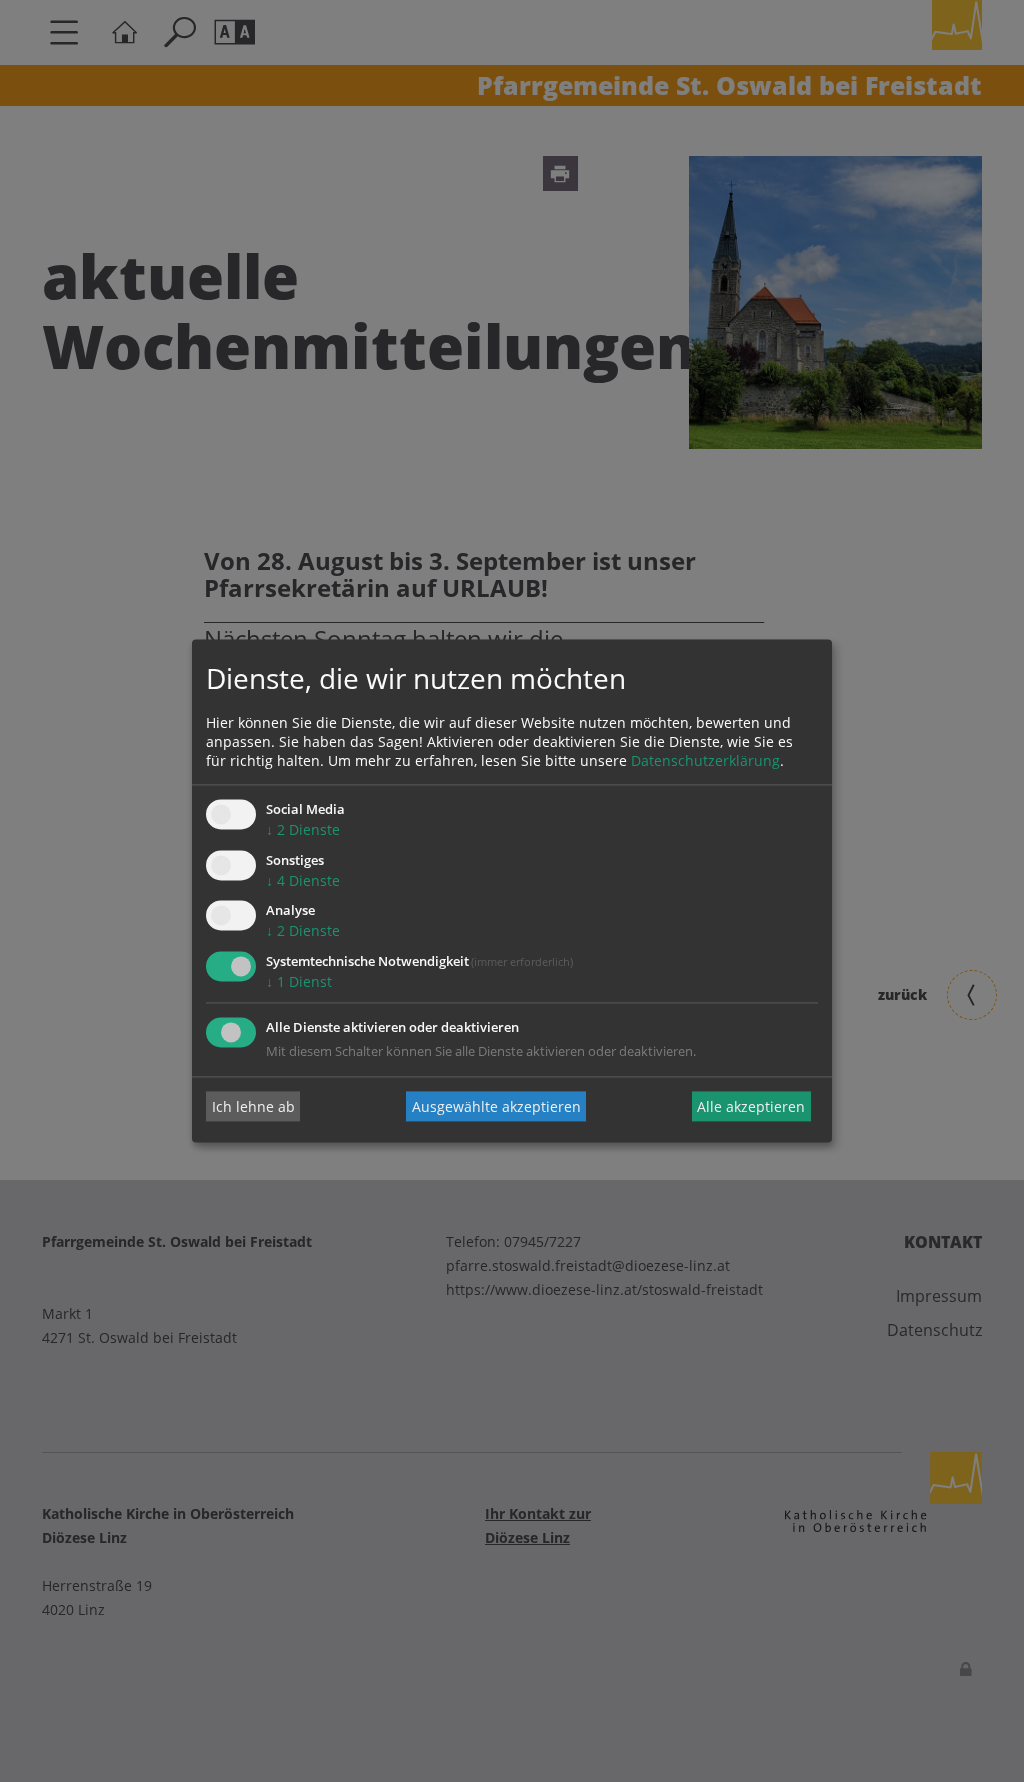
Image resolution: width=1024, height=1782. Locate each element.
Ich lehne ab (253, 1106)
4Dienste (303, 880)
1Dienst (299, 982)
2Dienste (303, 829)
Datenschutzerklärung (705, 760)
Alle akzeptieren (751, 1106)
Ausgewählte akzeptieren (496, 1106)
